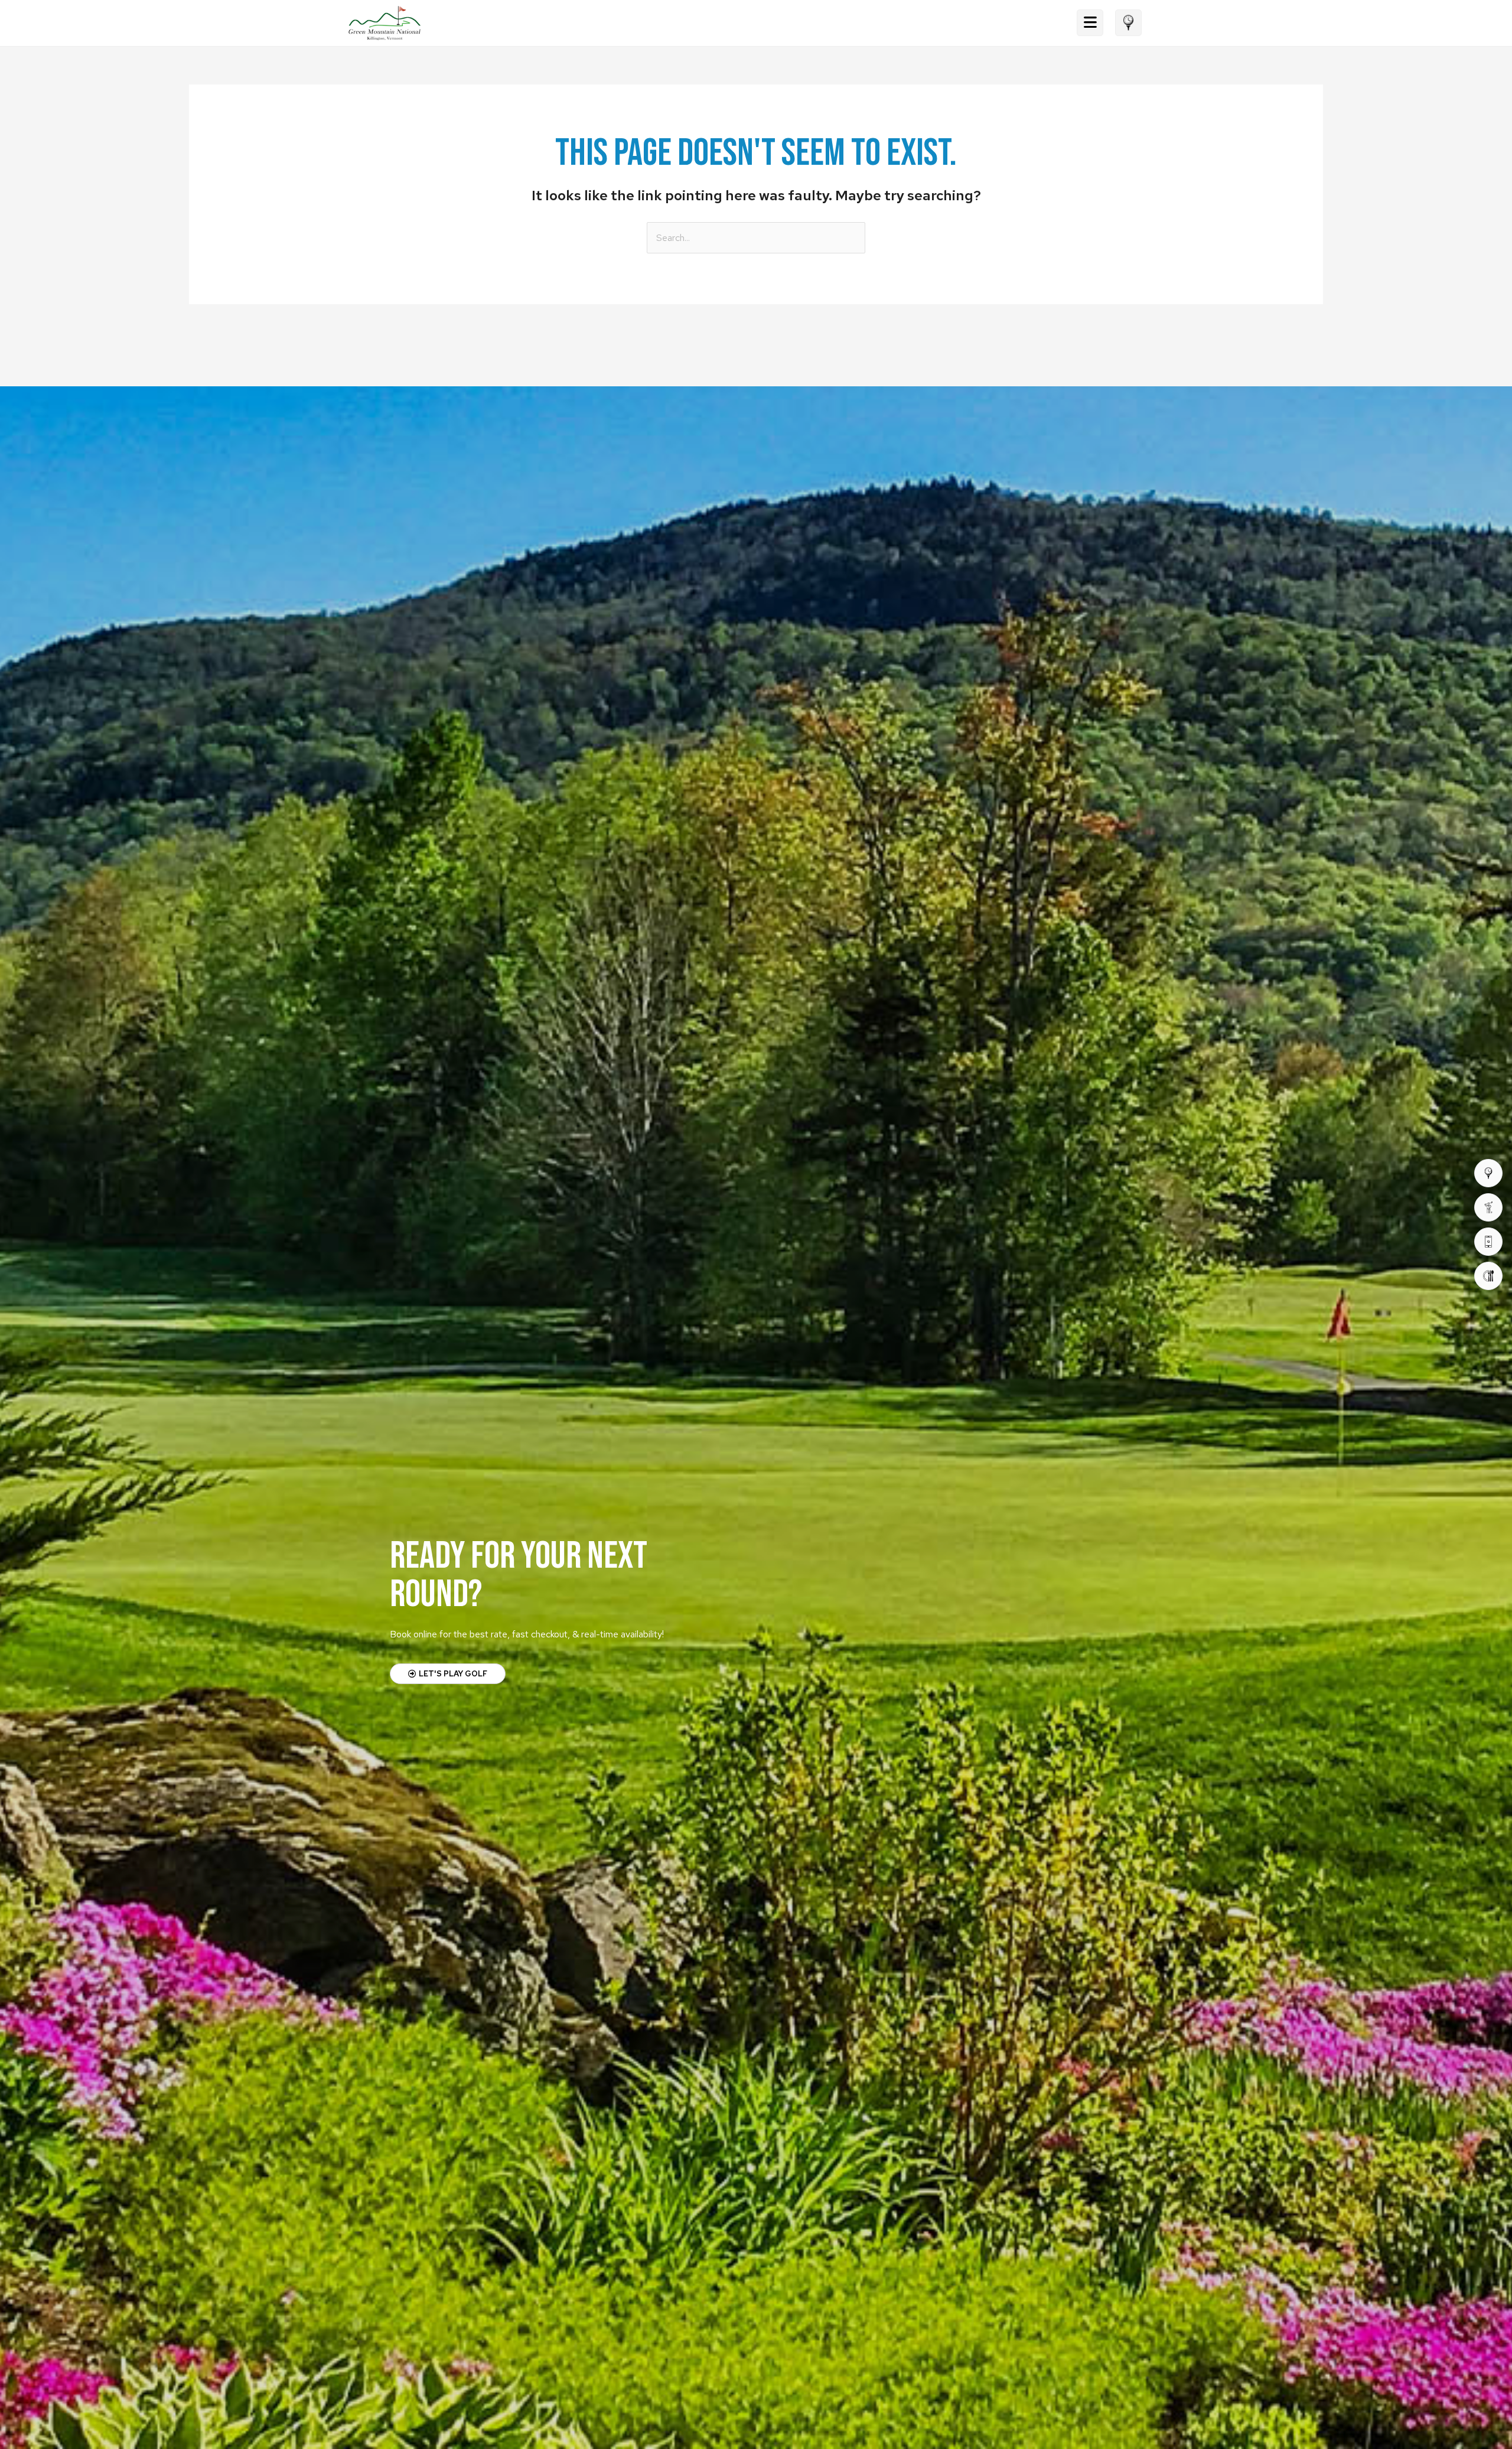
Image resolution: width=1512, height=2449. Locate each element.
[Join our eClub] (1488, 1242)
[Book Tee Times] (1488, 1173)
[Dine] (1488, 1276)
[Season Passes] (1488, 1207)
